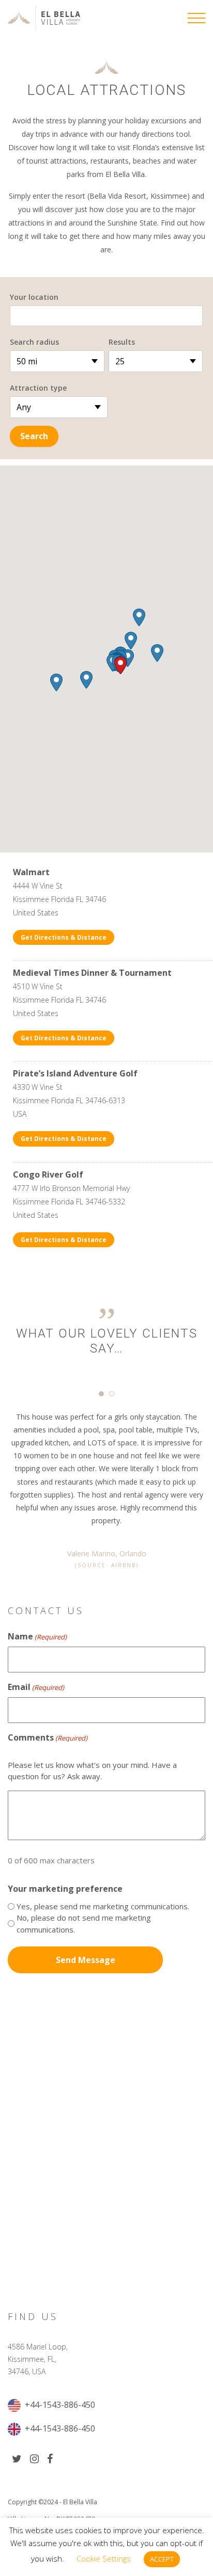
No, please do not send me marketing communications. (84, 1923)
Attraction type (38, 388)
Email (36, 1687)
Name (37, 1636)
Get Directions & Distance (64, 937)
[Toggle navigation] (196, 18)
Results (122, 342)
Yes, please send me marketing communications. (103, 1906)
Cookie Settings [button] (104, 2558)
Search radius (34, 342)
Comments (48, 1737)
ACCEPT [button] (162, 2559)
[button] (120, 665)
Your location (34, 297)
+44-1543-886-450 (59, 2405)
